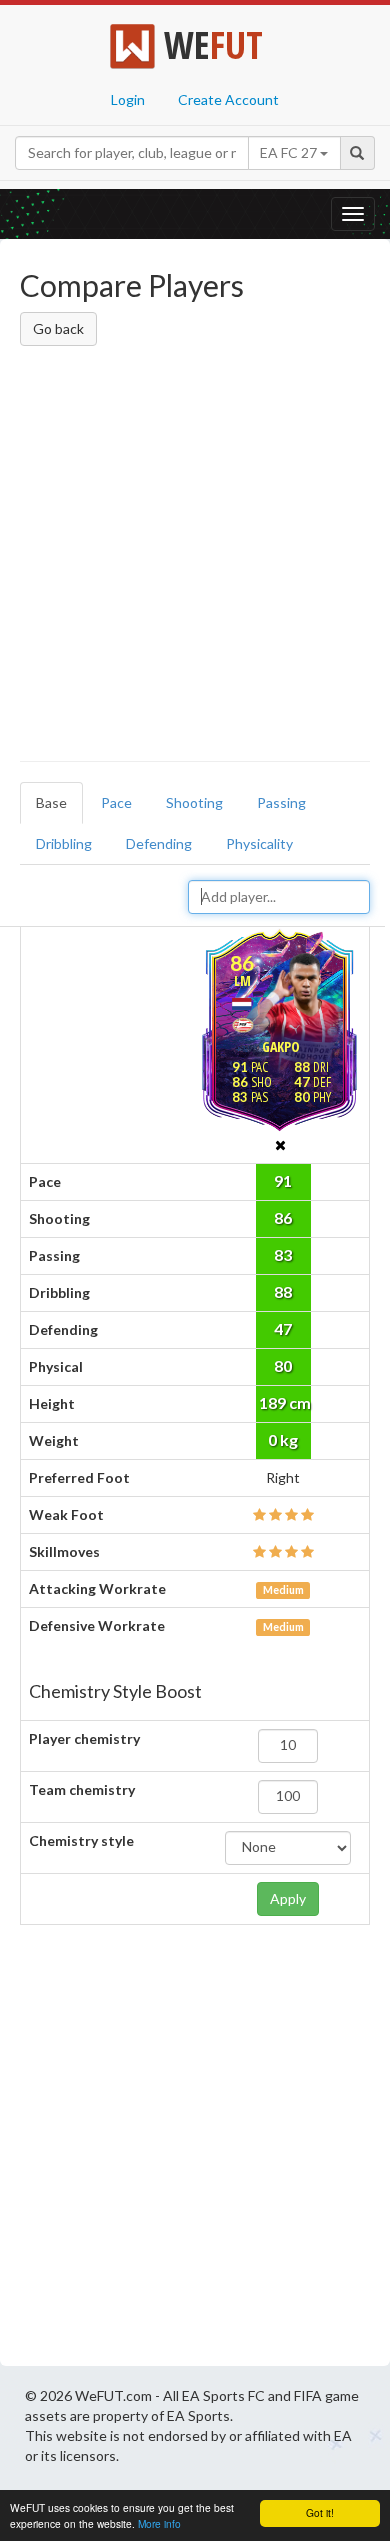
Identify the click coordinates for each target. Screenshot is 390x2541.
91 (283, 1180)
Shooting (194, 802)
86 (283, 1217)
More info (159, 2523)
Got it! (320, 2512)
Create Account (228, 99)
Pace (116, 802)
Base (51, 802)
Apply (288, 1898)
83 (283, 1254)
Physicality (259, 843)
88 (283, 1291)
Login (128, 99)
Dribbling (64, 843)
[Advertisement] (195, 557)
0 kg (283, 1439)
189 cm (285, 1402)
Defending (159, 843)
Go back (58, 328)
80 (283, 1365)
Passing (281, 802)
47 (283, 1328)
